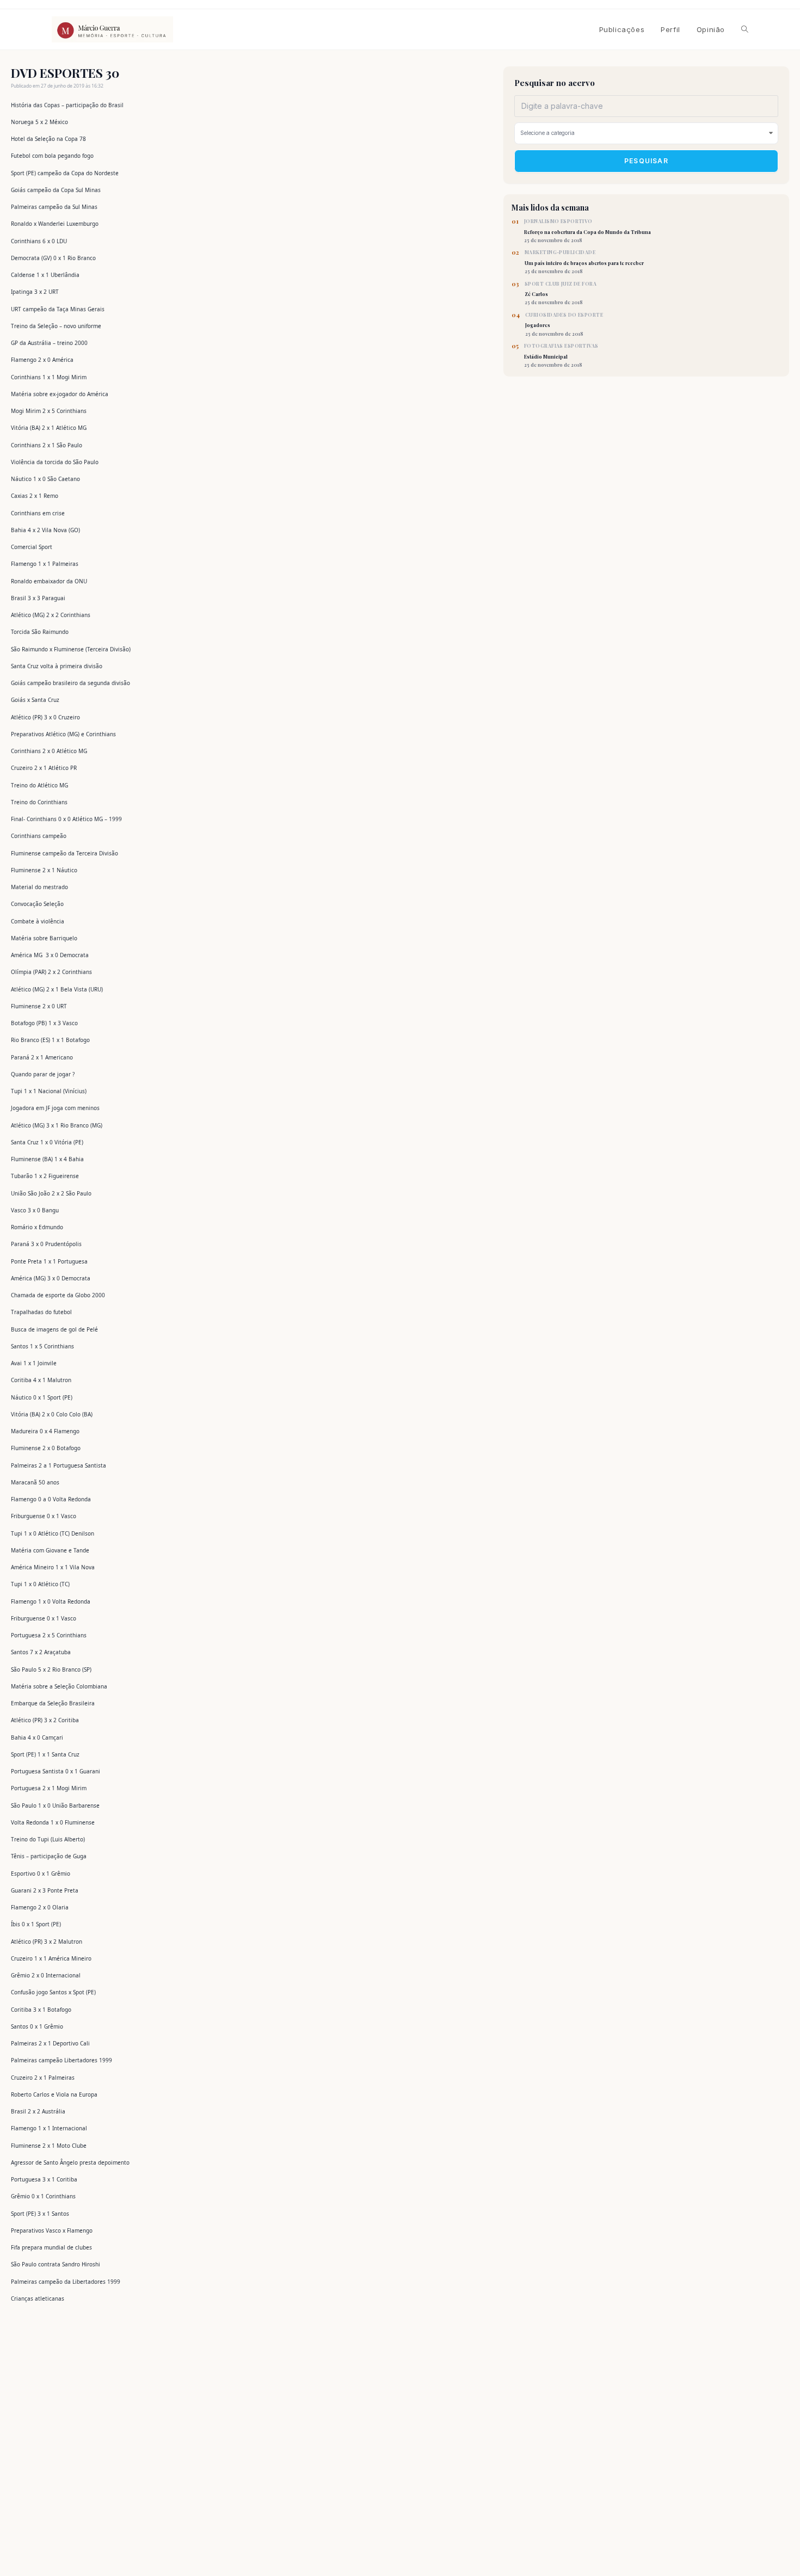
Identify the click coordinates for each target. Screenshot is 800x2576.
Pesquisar (646, 161)
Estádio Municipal (561, 355)
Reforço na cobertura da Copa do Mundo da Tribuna (587, 231)
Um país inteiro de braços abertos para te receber (584, 262)
